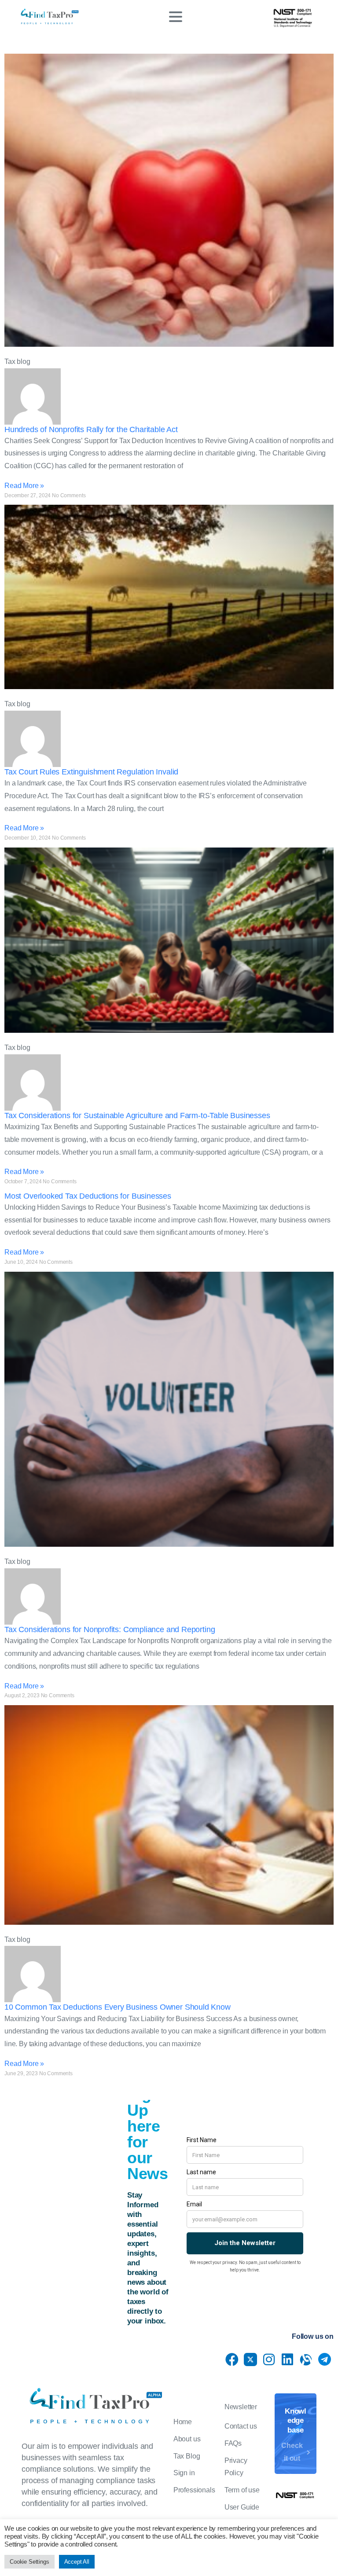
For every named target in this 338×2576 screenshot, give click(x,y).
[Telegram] (324, 2359)
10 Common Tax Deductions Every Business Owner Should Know (118, 2007)
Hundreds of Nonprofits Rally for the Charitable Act (91, 429)
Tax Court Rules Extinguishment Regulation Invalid (91, 772)
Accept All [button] (77, 2562)
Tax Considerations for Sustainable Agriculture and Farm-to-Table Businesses (137, 1116)
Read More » (24, 486)
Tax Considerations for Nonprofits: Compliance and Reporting (110, 1629)
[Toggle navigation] (176, 17)
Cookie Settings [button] (29, 2562)
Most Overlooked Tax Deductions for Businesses (88, 1196)
